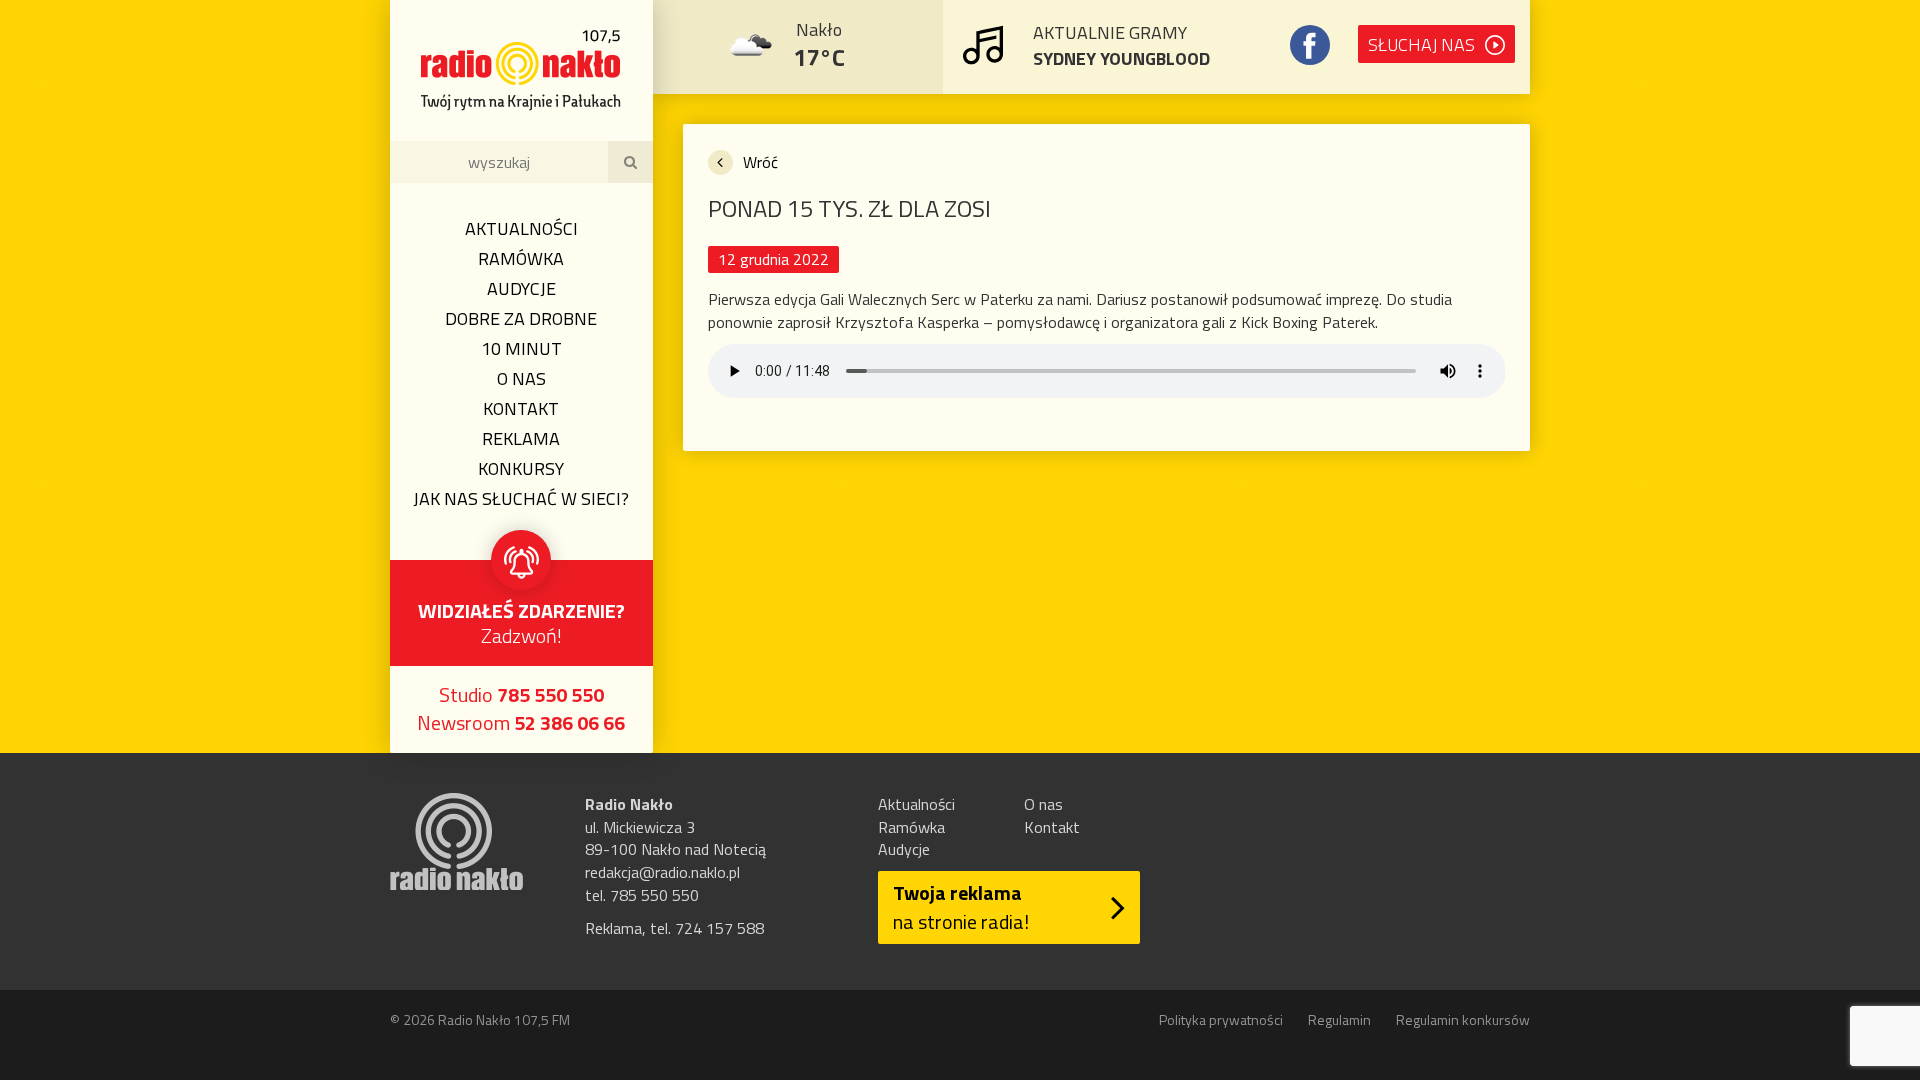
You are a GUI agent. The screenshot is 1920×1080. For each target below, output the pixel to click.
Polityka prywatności (1221, 1019)
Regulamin (1339, 1019)
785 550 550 (550, 694)
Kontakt (521, 408)
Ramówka (521, 258)
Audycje (521, 288)
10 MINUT (521, 348)
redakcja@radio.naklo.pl (662, 872)
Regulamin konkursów (1463, 1019)
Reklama (521, 438)
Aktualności (521, 228)
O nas (521, 378)
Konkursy (521, 468)
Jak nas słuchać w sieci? (521, 498)
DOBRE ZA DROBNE (521, 318)
